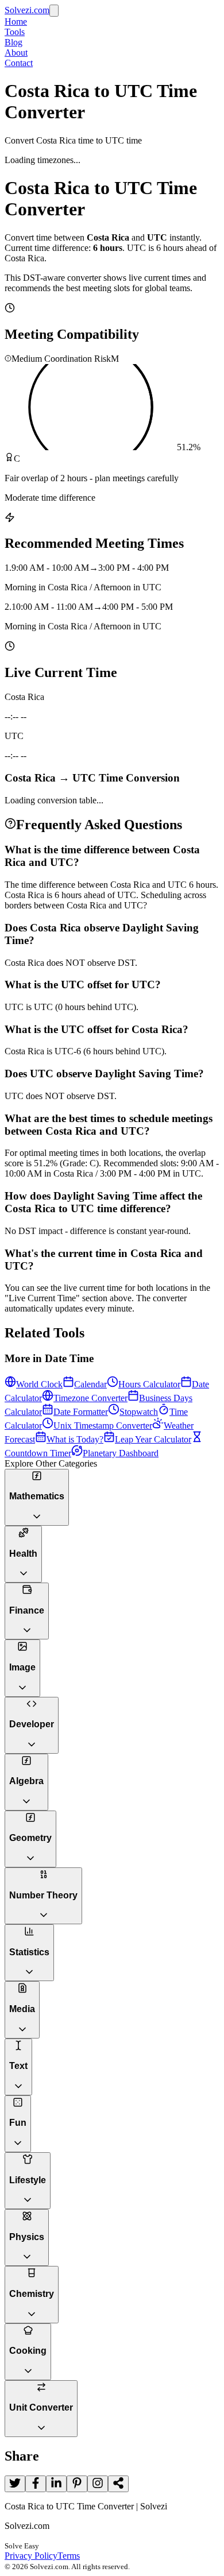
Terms (69, 2556)
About (16, 53)
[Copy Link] (118, 2484)
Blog (13, 42)
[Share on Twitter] (15, 2484)
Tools (15, 32)
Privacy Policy (31, 2556)
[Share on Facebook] (36, 2484)
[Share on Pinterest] (77, 2484)
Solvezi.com (27, 10)
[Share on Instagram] (98, 2484)
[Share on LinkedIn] (56, 2484)
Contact (19, 63)
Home (16, 22)
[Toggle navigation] (54, 11)
